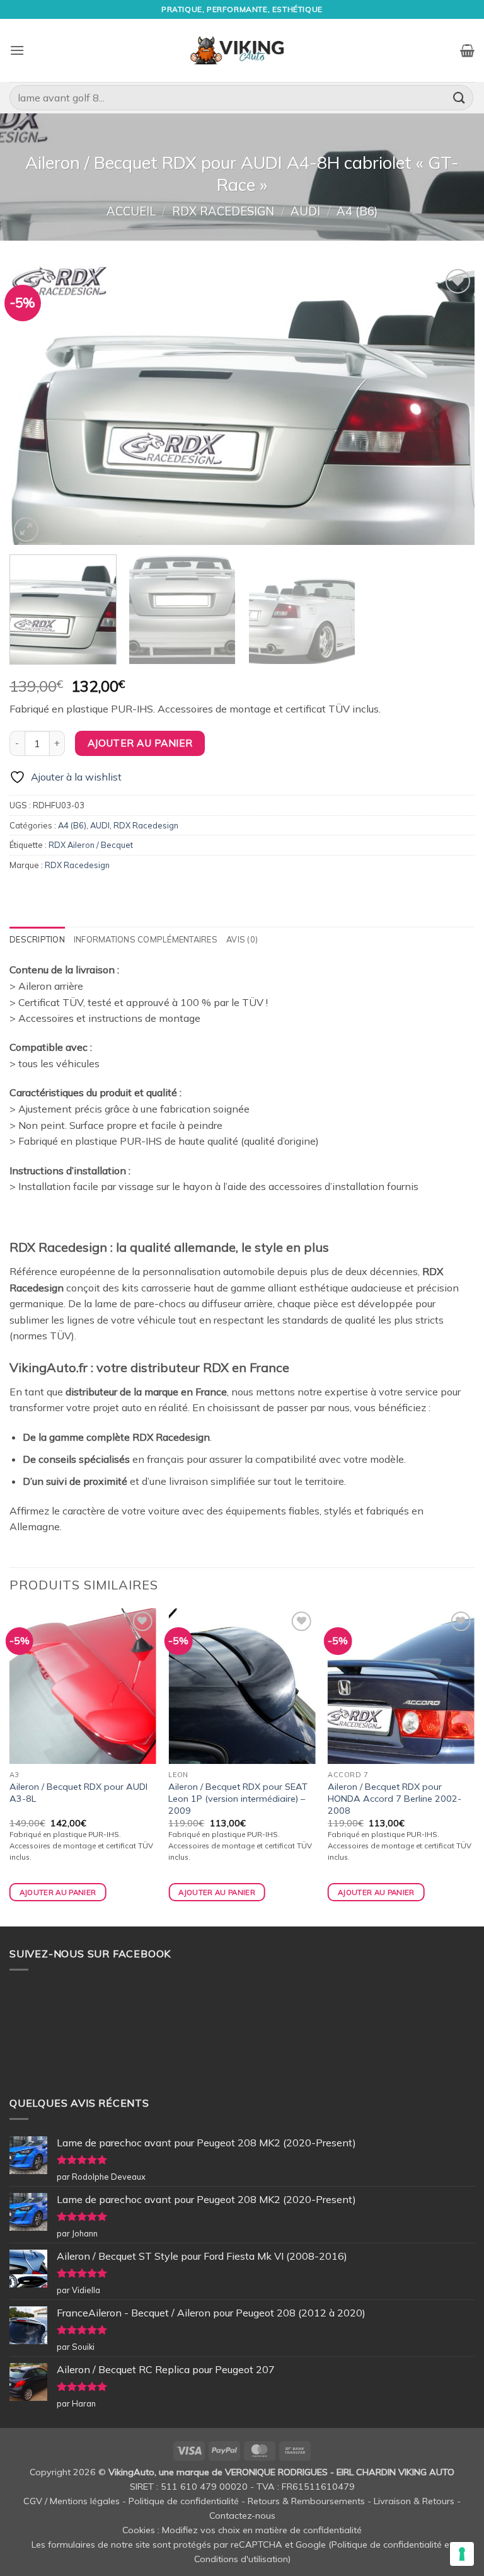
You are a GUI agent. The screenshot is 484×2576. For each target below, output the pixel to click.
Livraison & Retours (414, 2501)
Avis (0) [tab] (242, 939)
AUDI (305, 211)
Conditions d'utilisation (241, 2559)
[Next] (449, 405)
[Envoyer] (459, 97)
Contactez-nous (242, 2516)
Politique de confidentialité (184, 2501)
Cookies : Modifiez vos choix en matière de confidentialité (242, 2530)
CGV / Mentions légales (72, 2501)
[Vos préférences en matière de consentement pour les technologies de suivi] (462, 2554)
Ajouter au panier (140, 743)
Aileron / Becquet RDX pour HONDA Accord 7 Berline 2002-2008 (395, 1798)
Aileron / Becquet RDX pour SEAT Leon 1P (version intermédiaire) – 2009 (238, 1798)
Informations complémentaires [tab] (146, 939)
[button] (17, 50)
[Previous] (35, 405)
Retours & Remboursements (306, 2501)
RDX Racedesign (223, 211)
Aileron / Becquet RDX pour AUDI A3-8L (78, 1793)
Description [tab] (37, 939)
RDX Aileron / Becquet (91, 845)
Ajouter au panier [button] (58, 1892)
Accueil (131, 211)
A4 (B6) (357, 211)
